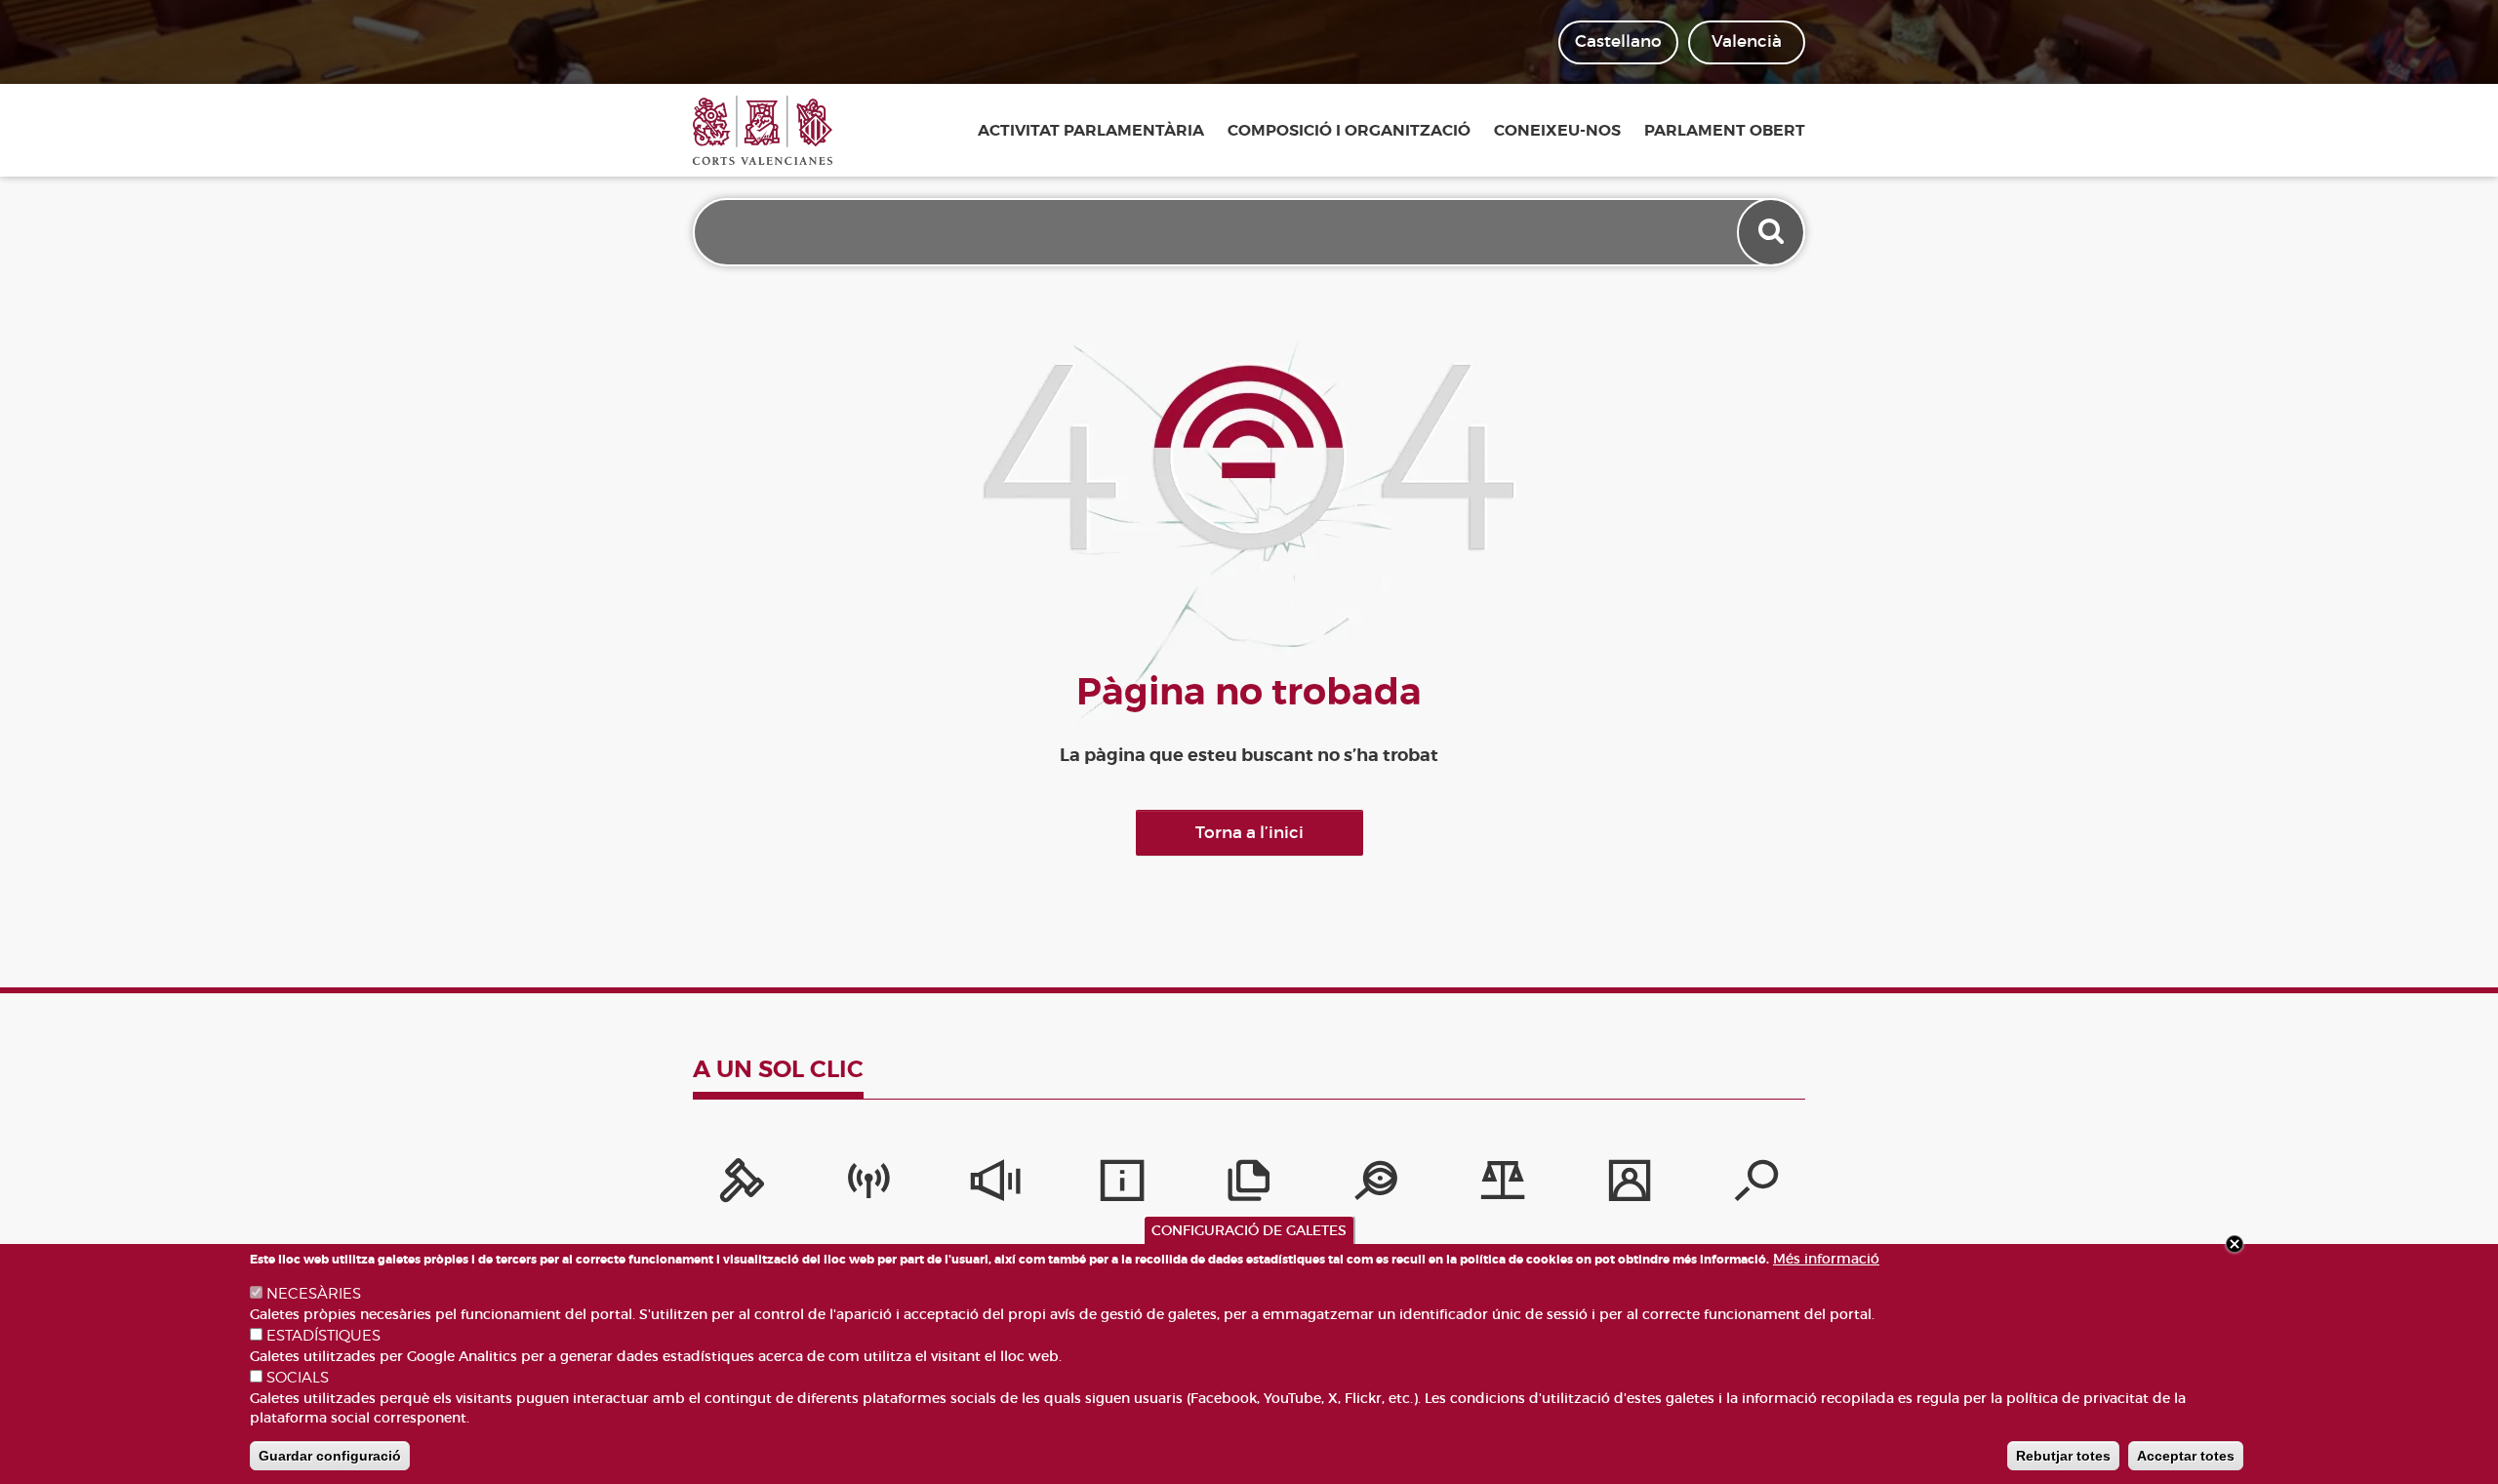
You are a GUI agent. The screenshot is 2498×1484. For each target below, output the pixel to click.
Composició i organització (1349, 131)
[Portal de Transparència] (1376, 1185)
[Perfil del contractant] (1630, 1185)
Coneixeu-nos (1557, 131)
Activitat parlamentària (1091, 131)
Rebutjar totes (2063, 1456)
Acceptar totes (2186, 1456)
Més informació (1826, 1259)
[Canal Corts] (868, 1185)
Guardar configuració (330, 1456)
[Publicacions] (1249, 1185)
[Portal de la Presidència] (742, 1185)
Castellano (1618, 41)
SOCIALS (298, 1378)
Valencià (1747, 41)
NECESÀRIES (314, 1294)
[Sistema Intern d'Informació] (995, 1185)
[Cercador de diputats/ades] (1756, 1185)
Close (2235, 1244)
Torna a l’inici (1249, 833)
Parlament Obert (1725, 131)
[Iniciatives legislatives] (1503, 1185)
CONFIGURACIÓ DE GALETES (1249, 1230)
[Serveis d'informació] (1122, 1185)
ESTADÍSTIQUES (323, 1336)
